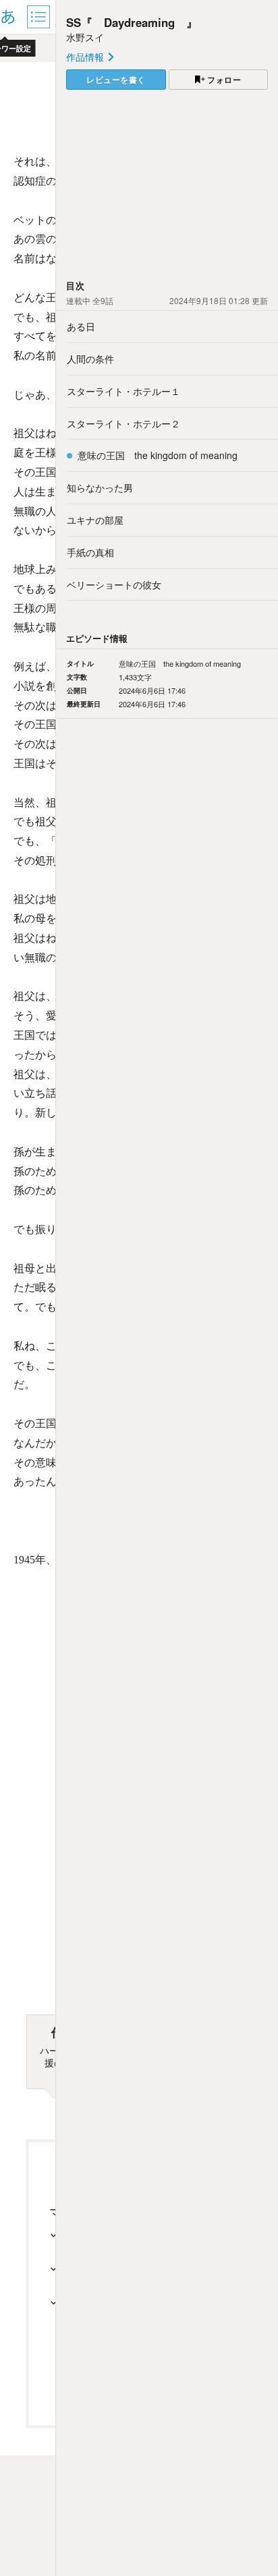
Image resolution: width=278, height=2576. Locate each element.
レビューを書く (116, 80)
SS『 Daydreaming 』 (132, 22)
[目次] (40, 17)
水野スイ (85, 37)
